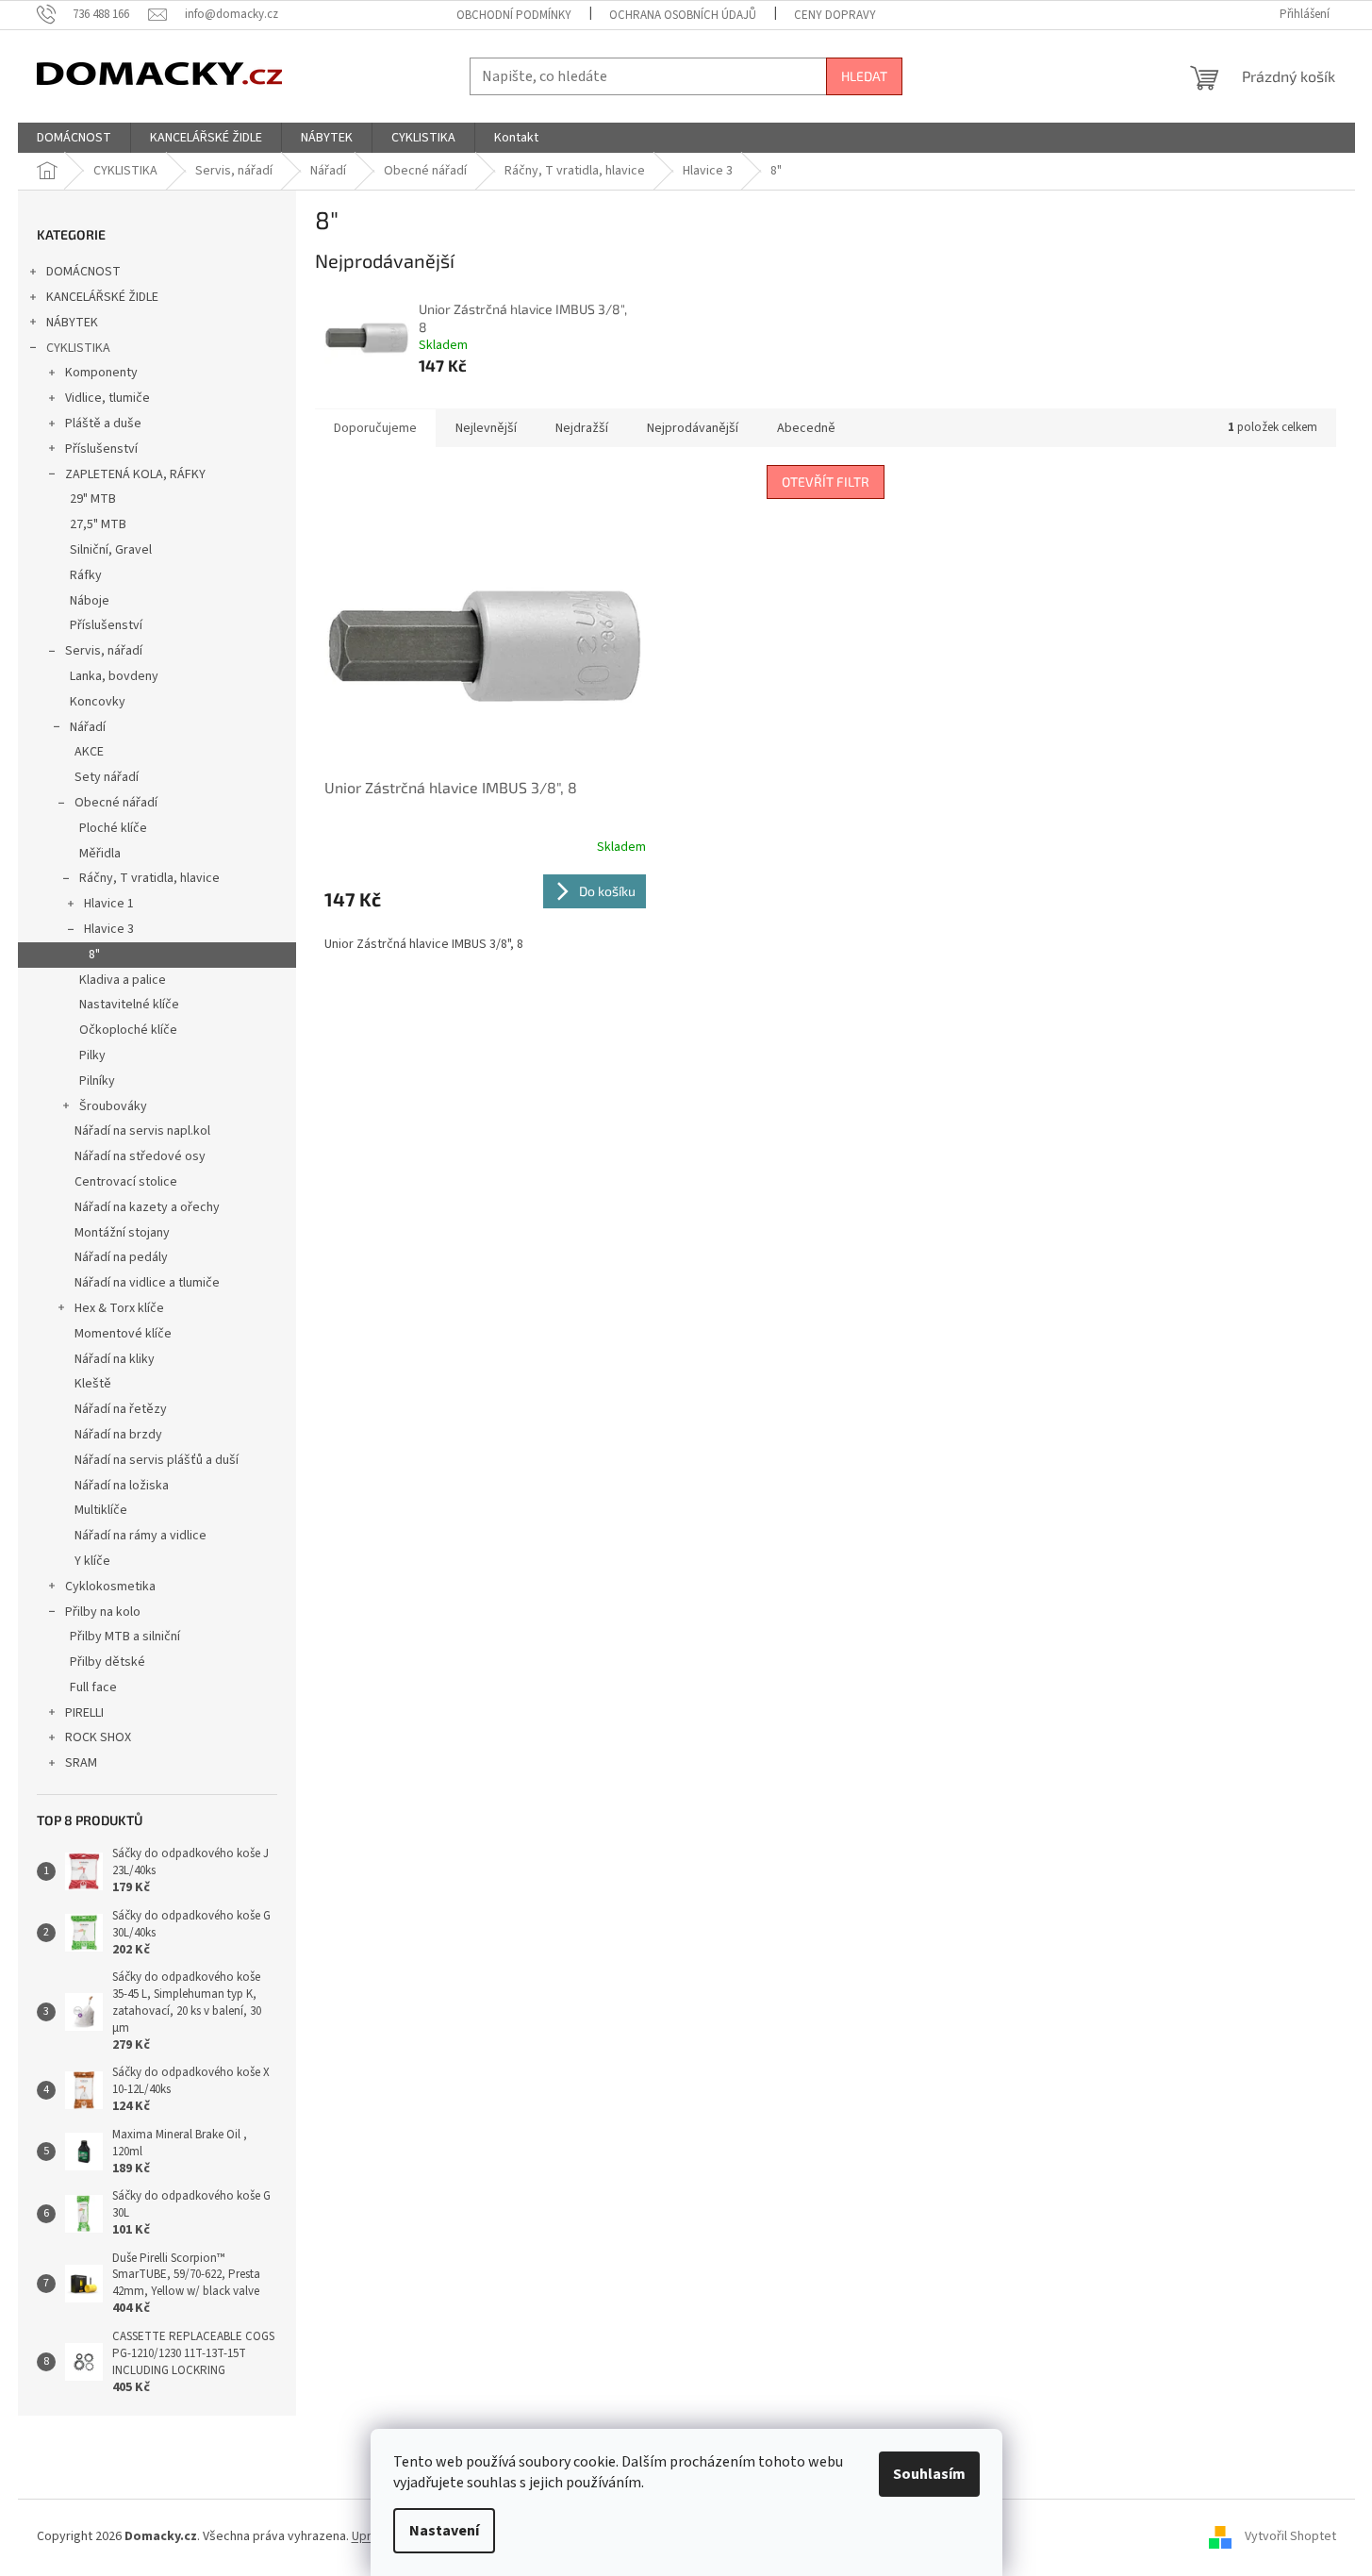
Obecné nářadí (116, 803)
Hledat (864, 76)
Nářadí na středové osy (140, 1156)
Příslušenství (101, 449)
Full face (93, 1687)
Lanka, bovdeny (114, 676)
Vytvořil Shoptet (1290, 2536)
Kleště (93, 1384)
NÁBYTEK (72, 323)
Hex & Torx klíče (119, 1308)
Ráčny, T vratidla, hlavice (149, 878)
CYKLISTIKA (78, 348)
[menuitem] (74, 138)
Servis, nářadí (104, 651)
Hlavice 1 (109, 904)
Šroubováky (113, 1106)
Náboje (90, 601)
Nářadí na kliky (115, 1359)
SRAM (81, 1763)
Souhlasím (929, 2474)
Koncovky (98, 702)
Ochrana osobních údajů (683, 15)
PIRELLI (84, 1713)
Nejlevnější (486, 428)
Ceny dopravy (835, 15)
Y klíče (92, 1561)
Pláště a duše (103, 424)
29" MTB (93, 499)
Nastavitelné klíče (129, 1005)
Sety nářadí (107, 777)
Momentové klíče (123, 1334)
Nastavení (444, 2531)
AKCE (89, 752)
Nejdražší (582, 428)
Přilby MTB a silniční (125, 1637)
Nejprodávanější (693, 428)
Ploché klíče (113, 828)
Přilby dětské (107, 1662)
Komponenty (101, 373)
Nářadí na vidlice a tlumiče (147, 1283)
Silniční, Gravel (111, 550)
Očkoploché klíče (128, 1030)
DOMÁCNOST (83, 272)
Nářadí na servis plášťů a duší (157, 1460)
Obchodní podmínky (514, 15)
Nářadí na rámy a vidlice (141, 1536)
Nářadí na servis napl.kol (142, 1131)
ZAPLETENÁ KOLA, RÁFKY (135, 474)
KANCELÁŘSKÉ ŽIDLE (102, 297)
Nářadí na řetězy (121, 1409)
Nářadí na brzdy (118, 1435)
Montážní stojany (122, 1233)
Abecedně (806, 428)
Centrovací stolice (126, 1182)
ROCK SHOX (98, 1737)
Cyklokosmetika (110, 1587)
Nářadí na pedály (121, 1257)
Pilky (92, 1055)
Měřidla (100, 854)
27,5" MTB (98, 524)
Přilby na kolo (103, 1612)
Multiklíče (101, 1510)
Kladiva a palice (123, 980)
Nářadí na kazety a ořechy (147, 1207)
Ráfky (86, 575)
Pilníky (97, 1081)
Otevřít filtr (826, 482)
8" (94, 955)
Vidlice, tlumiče (107, 398)
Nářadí (88, 727)
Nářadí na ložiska (122, 1486)
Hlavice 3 (109, 929)
